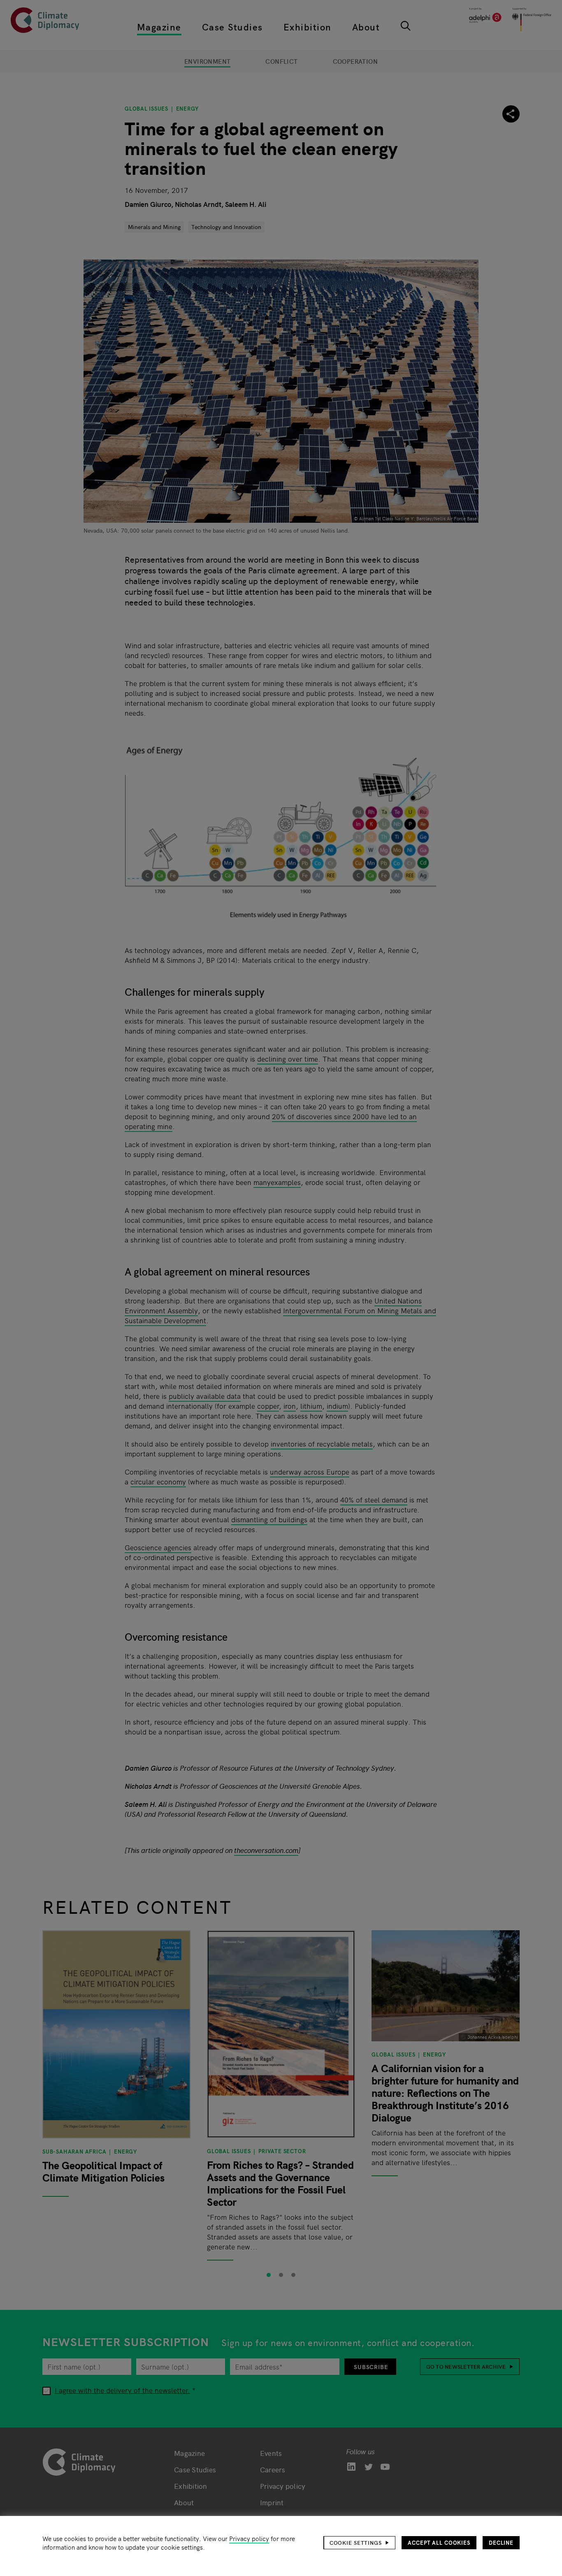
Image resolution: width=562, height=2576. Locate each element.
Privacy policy (249, 2538)
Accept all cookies (439, 2542)
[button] (360, 2543)
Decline (501, 2542)
